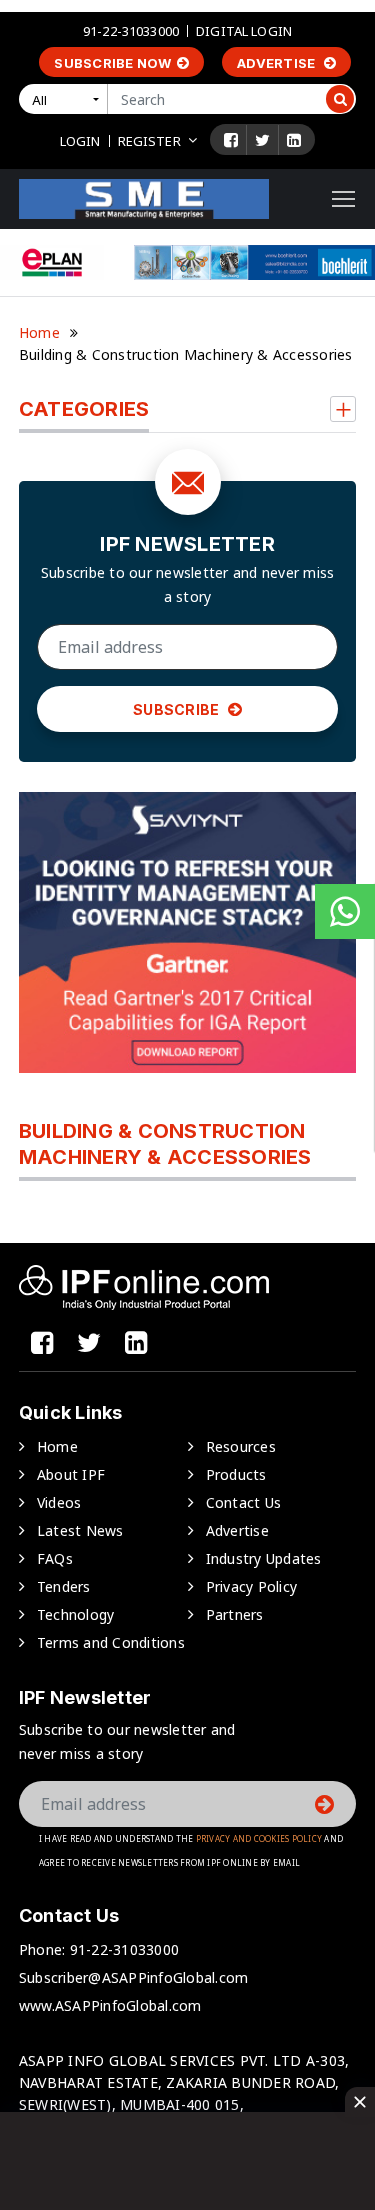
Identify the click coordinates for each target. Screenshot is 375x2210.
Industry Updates (264, 1558)
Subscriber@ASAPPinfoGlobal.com (134, 1977)
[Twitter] (262, 140)
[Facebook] (231, 140)
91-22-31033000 (131, 31)
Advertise (278, 63)
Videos (59, 1502)
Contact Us (244, 1502)
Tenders (64, 1586)
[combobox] (67, 99)
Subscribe (178, 709)
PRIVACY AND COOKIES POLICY (259, 1838)
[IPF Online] (144, 197)
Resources (241, 1446)
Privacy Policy (252, 1586)
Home (39, 332)
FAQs (55, 1558)
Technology (76, 1614)
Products (236, 1474)
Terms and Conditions (111, 1642)
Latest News (80, 1530)
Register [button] (149, 141)
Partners (235, 1614)
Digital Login (244, 31)
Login (80, 141)
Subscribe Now (112, 63)
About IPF (71, 1474)
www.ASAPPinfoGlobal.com (110, 2005)
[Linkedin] (294, 140)
